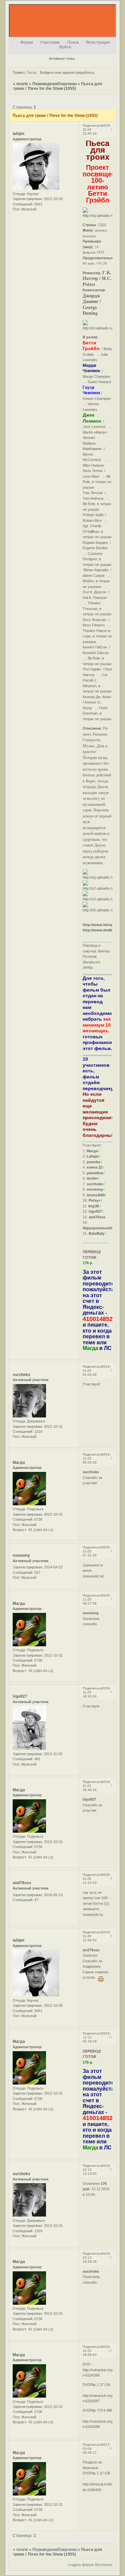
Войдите (47, 72)
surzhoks (21, 1375)
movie (22, 84)
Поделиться (92, 125)
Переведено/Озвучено (54, 84)
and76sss (22, 1883)
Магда (19, 1463)
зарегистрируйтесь (78, 72)
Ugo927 (20, 1696)
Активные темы (62, 58)
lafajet (18, 134)
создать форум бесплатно (90, 2565)
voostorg (21, 1555)
